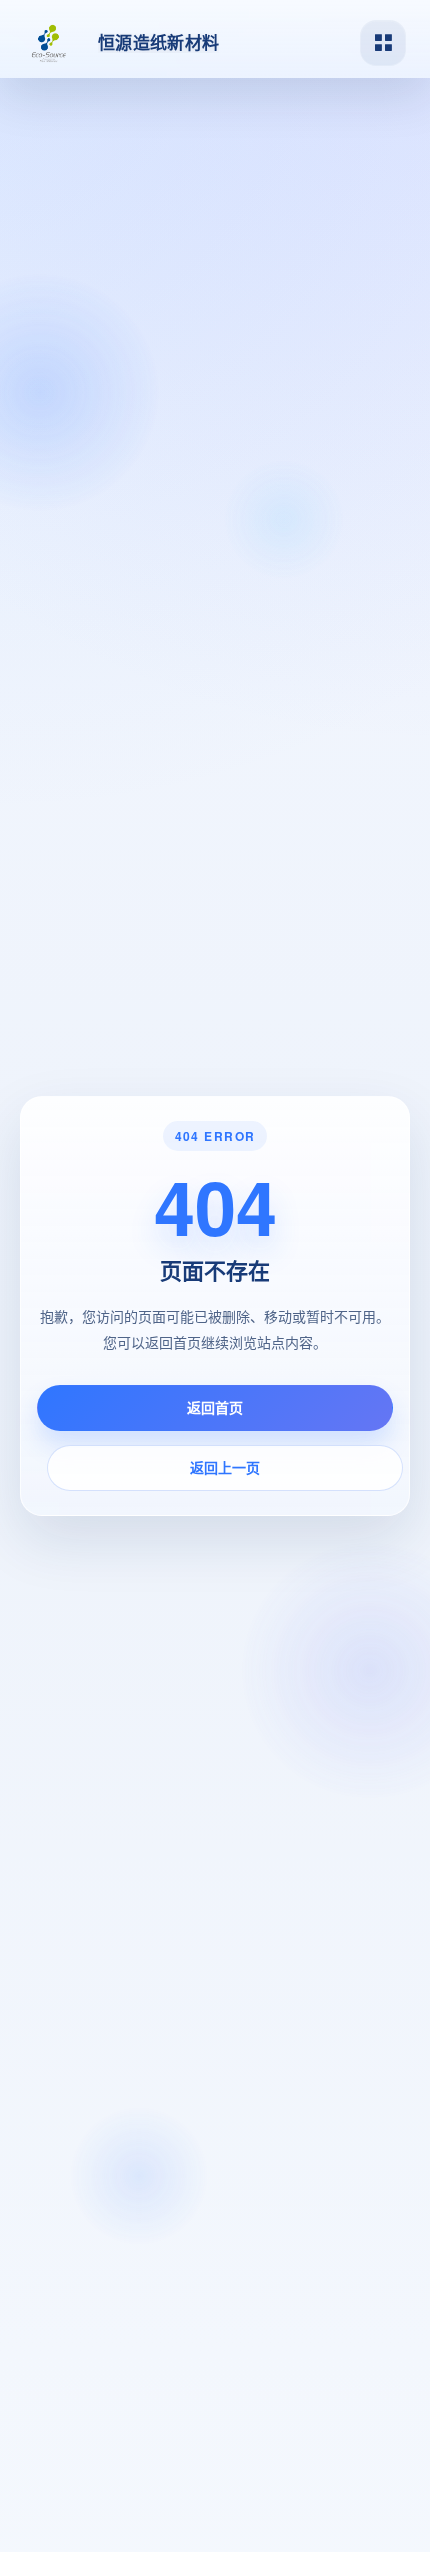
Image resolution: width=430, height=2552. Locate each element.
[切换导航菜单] (383, 43)
